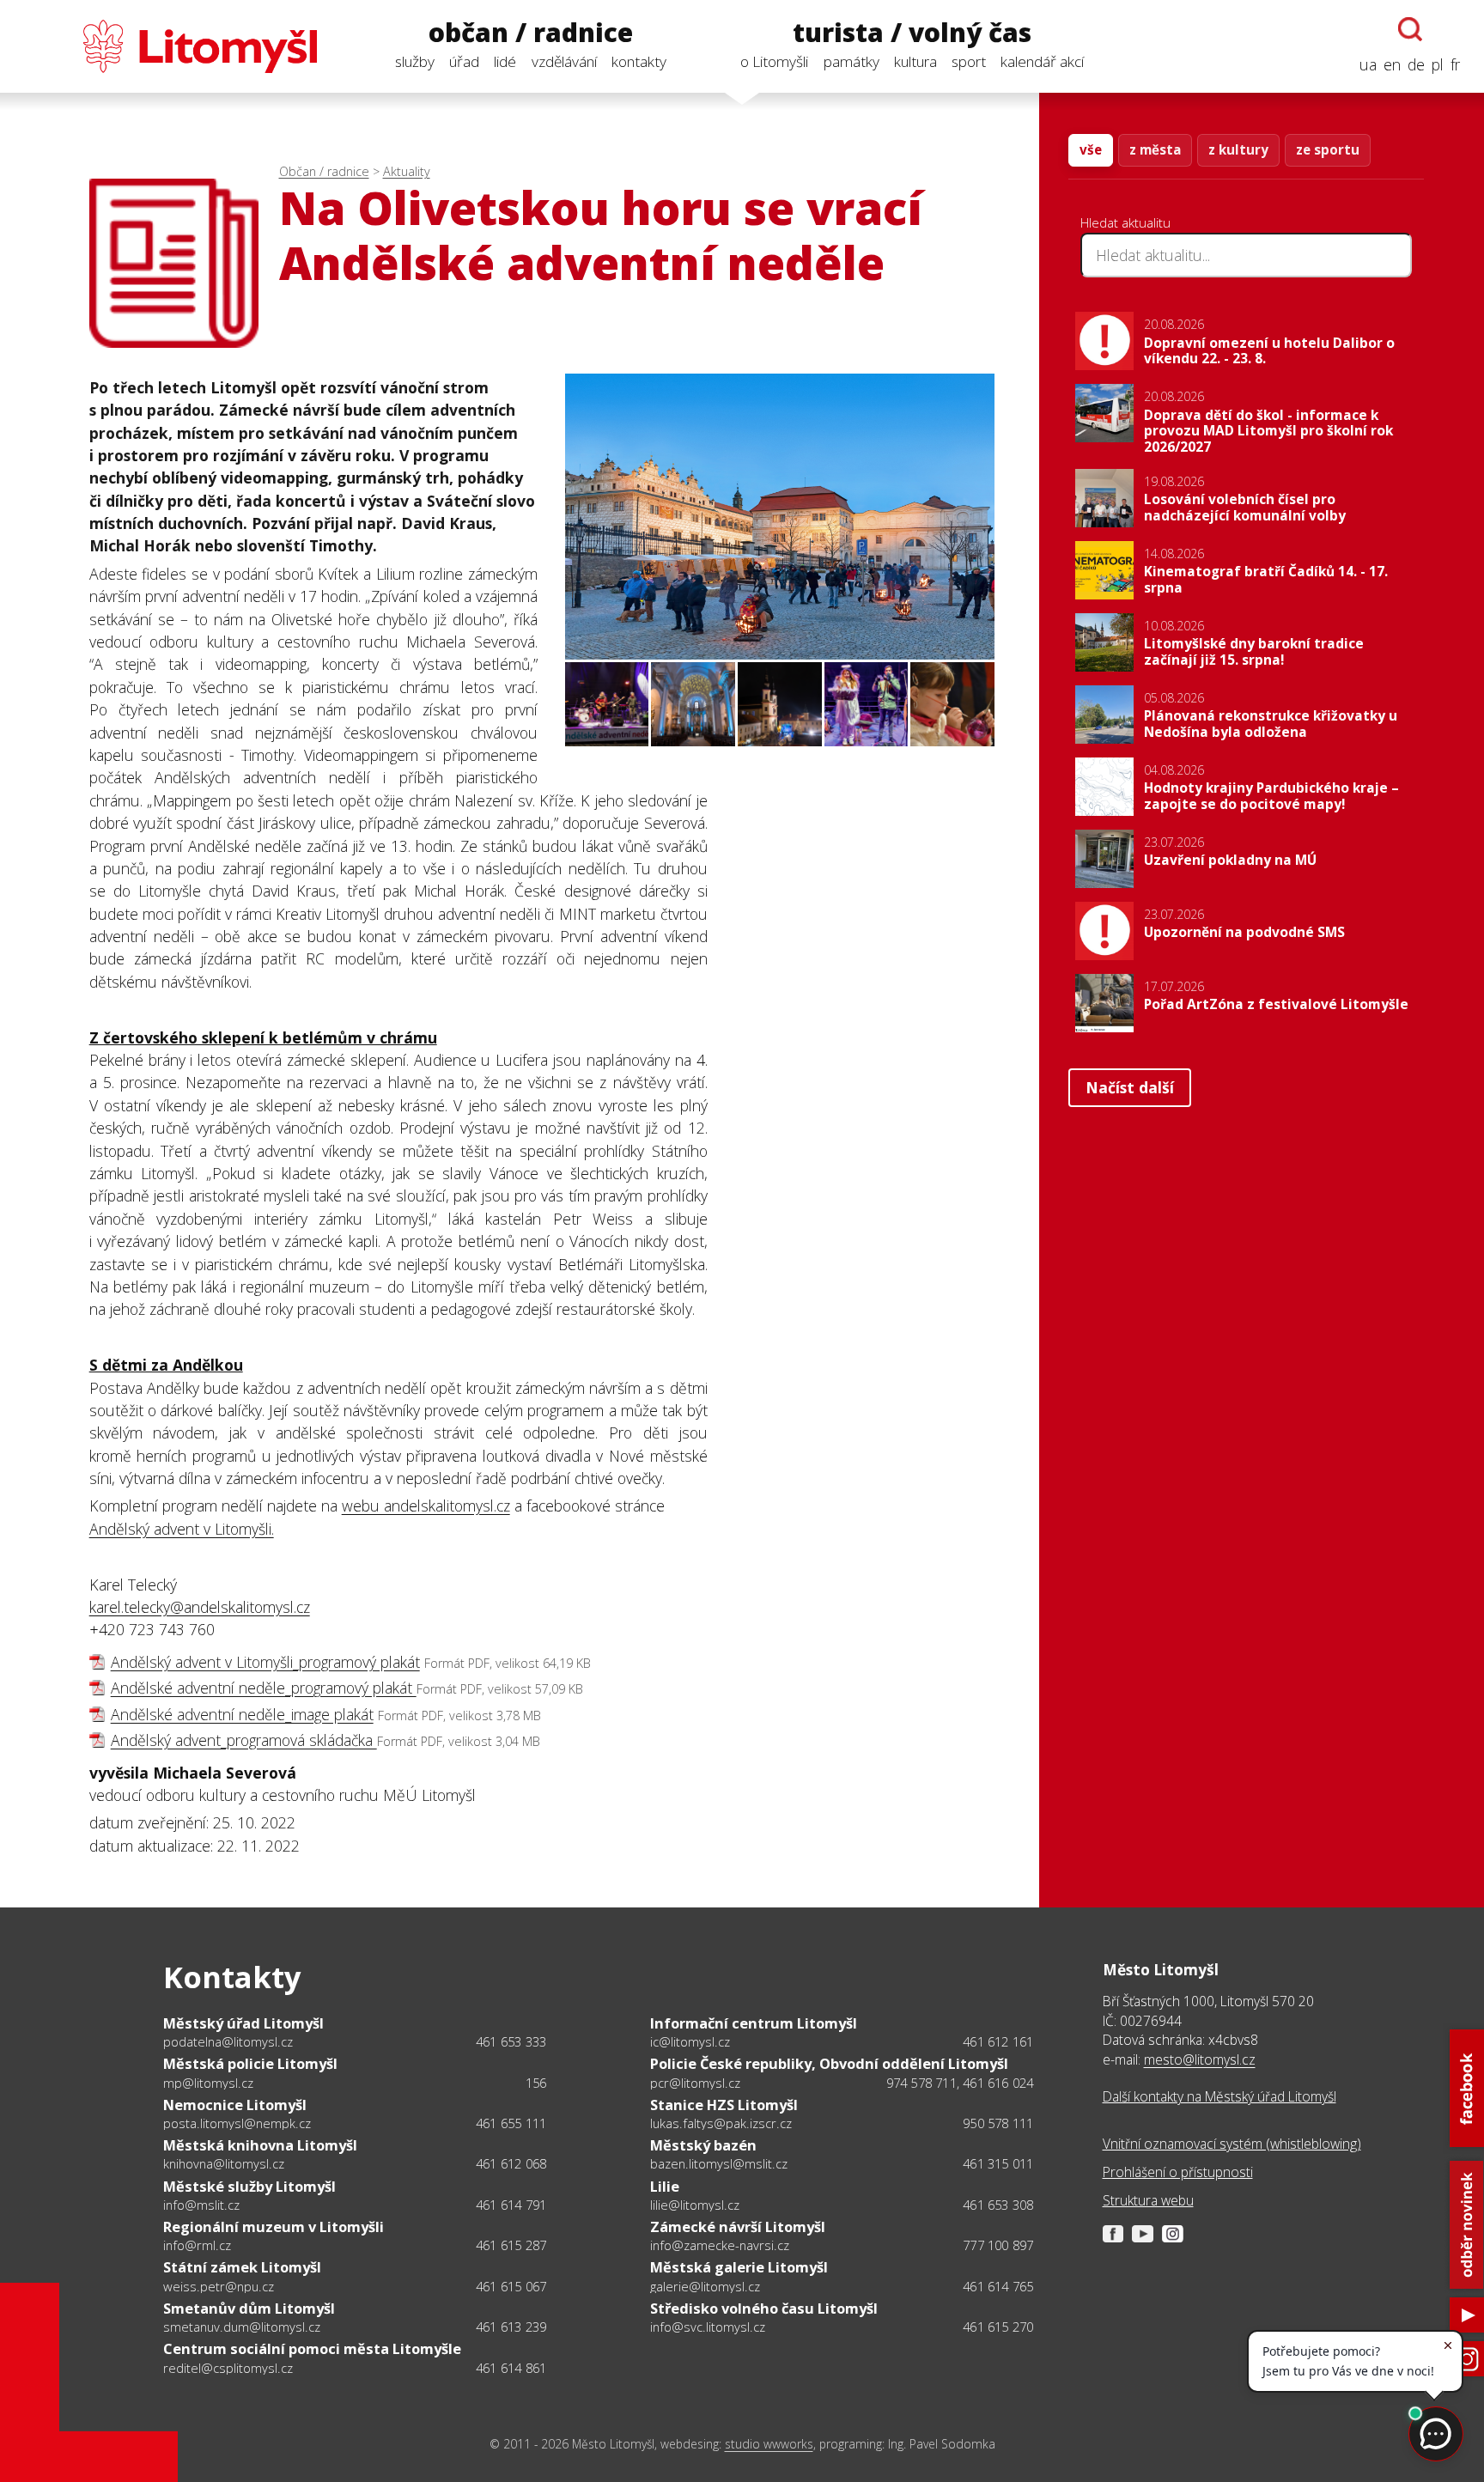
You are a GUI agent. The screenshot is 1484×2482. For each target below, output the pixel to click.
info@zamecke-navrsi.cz (720, 2245)
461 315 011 (998, 2163)
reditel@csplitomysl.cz (228, 2368)
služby (415, 61)
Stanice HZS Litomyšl (724, 2105)
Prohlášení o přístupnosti (1178, 2172)
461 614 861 (511, 2368)
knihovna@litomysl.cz (224, 2163)
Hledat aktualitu (1125, 222)
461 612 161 (998, 2041)
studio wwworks (769, 2444)
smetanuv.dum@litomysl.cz (242, 2327)
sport (969, 61)
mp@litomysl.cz (208, 2083)
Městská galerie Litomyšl (739, 2267)
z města (1155, 149)
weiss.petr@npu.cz (219, 2286)
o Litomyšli (774, 61)
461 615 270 (998, 2327)
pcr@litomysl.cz (695, 2083)
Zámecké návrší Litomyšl (738, 2226)
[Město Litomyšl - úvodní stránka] (170, 46)
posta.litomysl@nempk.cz (237, 2123)
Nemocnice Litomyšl (235, 2105)
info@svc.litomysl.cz (708, 2327)
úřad (464, 61)
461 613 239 (511, 2327)
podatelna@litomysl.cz (228, 2041)
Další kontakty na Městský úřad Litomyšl (1219, 2096)
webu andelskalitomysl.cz (426, 1506)
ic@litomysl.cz (690, 2041)
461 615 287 (511, 2245)
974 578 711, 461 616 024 (960, 2083)
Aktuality (407, 171)
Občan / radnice (324, 171)
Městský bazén (703, 2145)
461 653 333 (511, 2041)
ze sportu (1328, 149)
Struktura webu (1148, 2200)
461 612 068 (511, 2163)
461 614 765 (998, 2286)
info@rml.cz (197, 2245)
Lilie (665, 2186)
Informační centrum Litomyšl (754, 2023)
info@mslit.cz (201, 2205)
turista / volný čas (912, 33)
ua (1368, 64)
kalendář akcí (1042, 61)
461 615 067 (511, 2286)
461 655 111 (511, 2123)
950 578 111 (998, 2123)
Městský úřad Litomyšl (243, 2023)
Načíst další (1130, 1087)
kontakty (639, 61)
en (1392, 64)
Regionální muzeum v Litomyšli (274, 2226)
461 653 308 (998, 2205)
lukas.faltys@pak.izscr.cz (721, 2123)
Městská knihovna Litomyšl (260, 2145)
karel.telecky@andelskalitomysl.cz (200, 1607)
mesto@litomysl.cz (1200, 2059)
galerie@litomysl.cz (705, 2286)
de (1416, 64)
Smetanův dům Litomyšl (249, 2308)
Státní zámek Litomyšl (242, 2267)
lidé (505, 61)
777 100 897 (998, 2245)
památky (851, 61)
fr (1455, 64)
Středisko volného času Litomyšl (764, 2308)
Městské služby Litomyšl (249, 2186)
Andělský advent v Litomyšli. (182, 1529)
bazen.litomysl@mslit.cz (719, 2163)
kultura (915, 61)
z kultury (1238, 149)
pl (1438, 64)
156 (536, 2083)
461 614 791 (511, 2205)
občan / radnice (531, 33)
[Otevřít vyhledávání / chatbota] (1410, 29)
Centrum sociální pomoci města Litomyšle (312, 2348)
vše (1091, 149)
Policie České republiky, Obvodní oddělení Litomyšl (829, 2063)
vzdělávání (564, 61)
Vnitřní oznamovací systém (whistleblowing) (1232, 2144)
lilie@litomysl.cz (695, 2205)
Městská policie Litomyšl (250, 2063)
